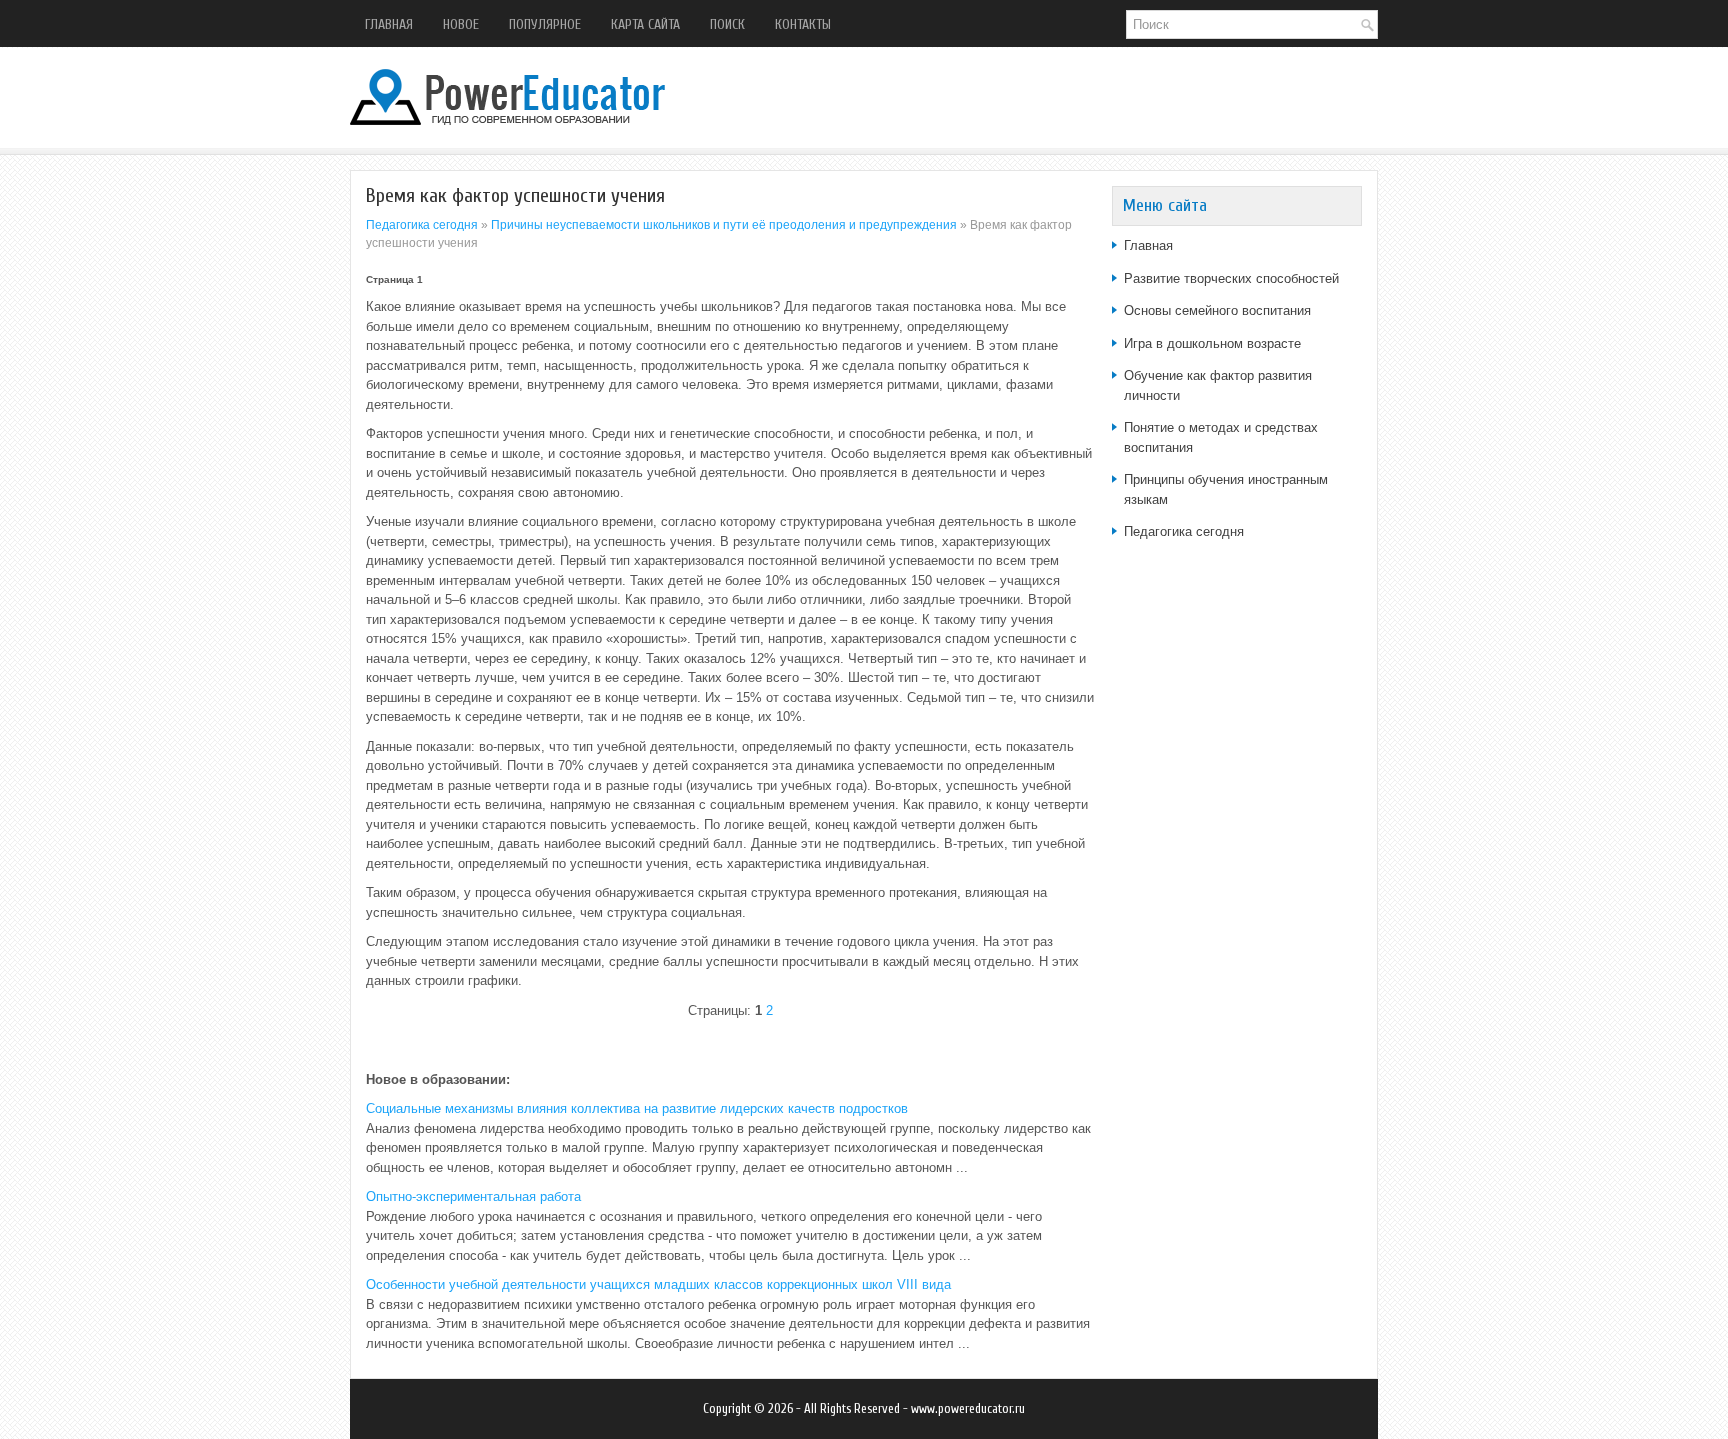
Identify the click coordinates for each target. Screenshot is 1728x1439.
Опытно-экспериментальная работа (473, 1196)
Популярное (545, 24)
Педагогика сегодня (422, 225)
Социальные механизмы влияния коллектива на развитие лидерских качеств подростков (637, 1108)
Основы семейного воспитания (1217, 310)
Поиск (727, 24)
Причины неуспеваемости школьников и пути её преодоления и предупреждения (724, 225)
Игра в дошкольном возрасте (1212, 343)
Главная (389, 24)
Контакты (803, 24)
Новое (461, 24)
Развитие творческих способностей (1231, 278)
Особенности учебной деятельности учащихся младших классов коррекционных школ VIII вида (658, 1284)
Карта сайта (645, 24)
